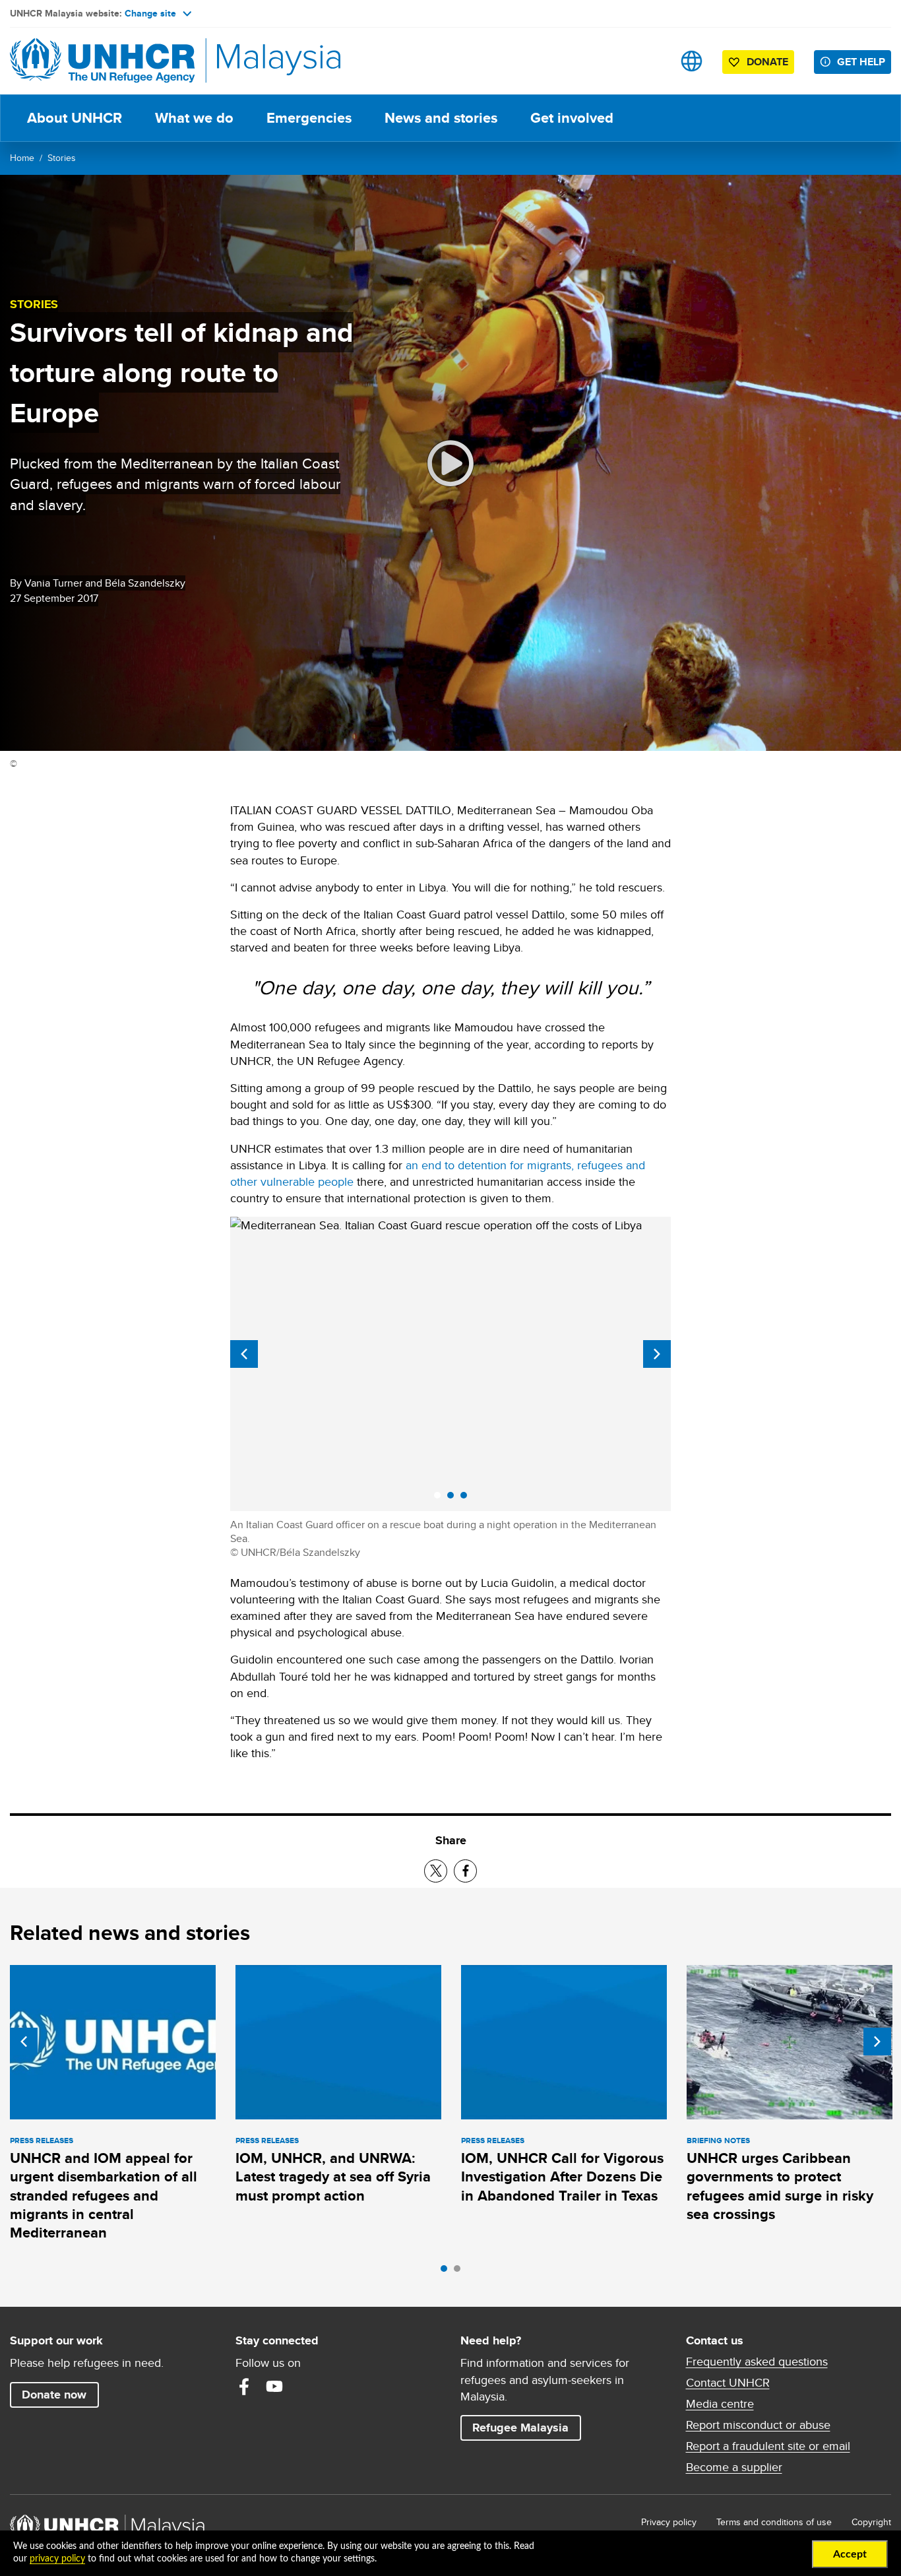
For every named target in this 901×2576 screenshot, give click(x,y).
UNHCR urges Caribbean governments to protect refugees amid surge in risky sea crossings (780, 2186)
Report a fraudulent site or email (768, 2446)
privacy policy (57, 2559)
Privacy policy (669, 2522)
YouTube (274, 2387)
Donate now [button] (54, 2395)
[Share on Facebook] (465, 1871)
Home (22, 158)
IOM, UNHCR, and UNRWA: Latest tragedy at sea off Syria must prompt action (333, 2177)
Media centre (720, 2404)
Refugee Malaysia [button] (526, 2427)
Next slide (657, 1354)
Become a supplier (734, 2467)
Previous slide (244, 1354)
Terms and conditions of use (774, 2522)
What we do (194, 118)
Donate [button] (767, 62)
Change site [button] (150, 13)
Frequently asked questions (757, 2362)
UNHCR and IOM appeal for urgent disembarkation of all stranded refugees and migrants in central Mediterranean (104, 2195)
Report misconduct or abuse (758, 2425)
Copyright (871, 2522)
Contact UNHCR (728, 2383)
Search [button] (650, 61)
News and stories (441, 118)
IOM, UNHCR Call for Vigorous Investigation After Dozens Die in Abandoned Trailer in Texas (562, 2177)
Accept (850, 2554)
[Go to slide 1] (447, 2272)
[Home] (102, 61)
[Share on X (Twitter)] (436, 1871)
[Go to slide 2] (460, 2272)
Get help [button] (864, 61)
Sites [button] (692, 61)
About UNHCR (75, 118)
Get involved (572, 118)
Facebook (244, 2387)
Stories (62, 158)
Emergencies (309, 118)
